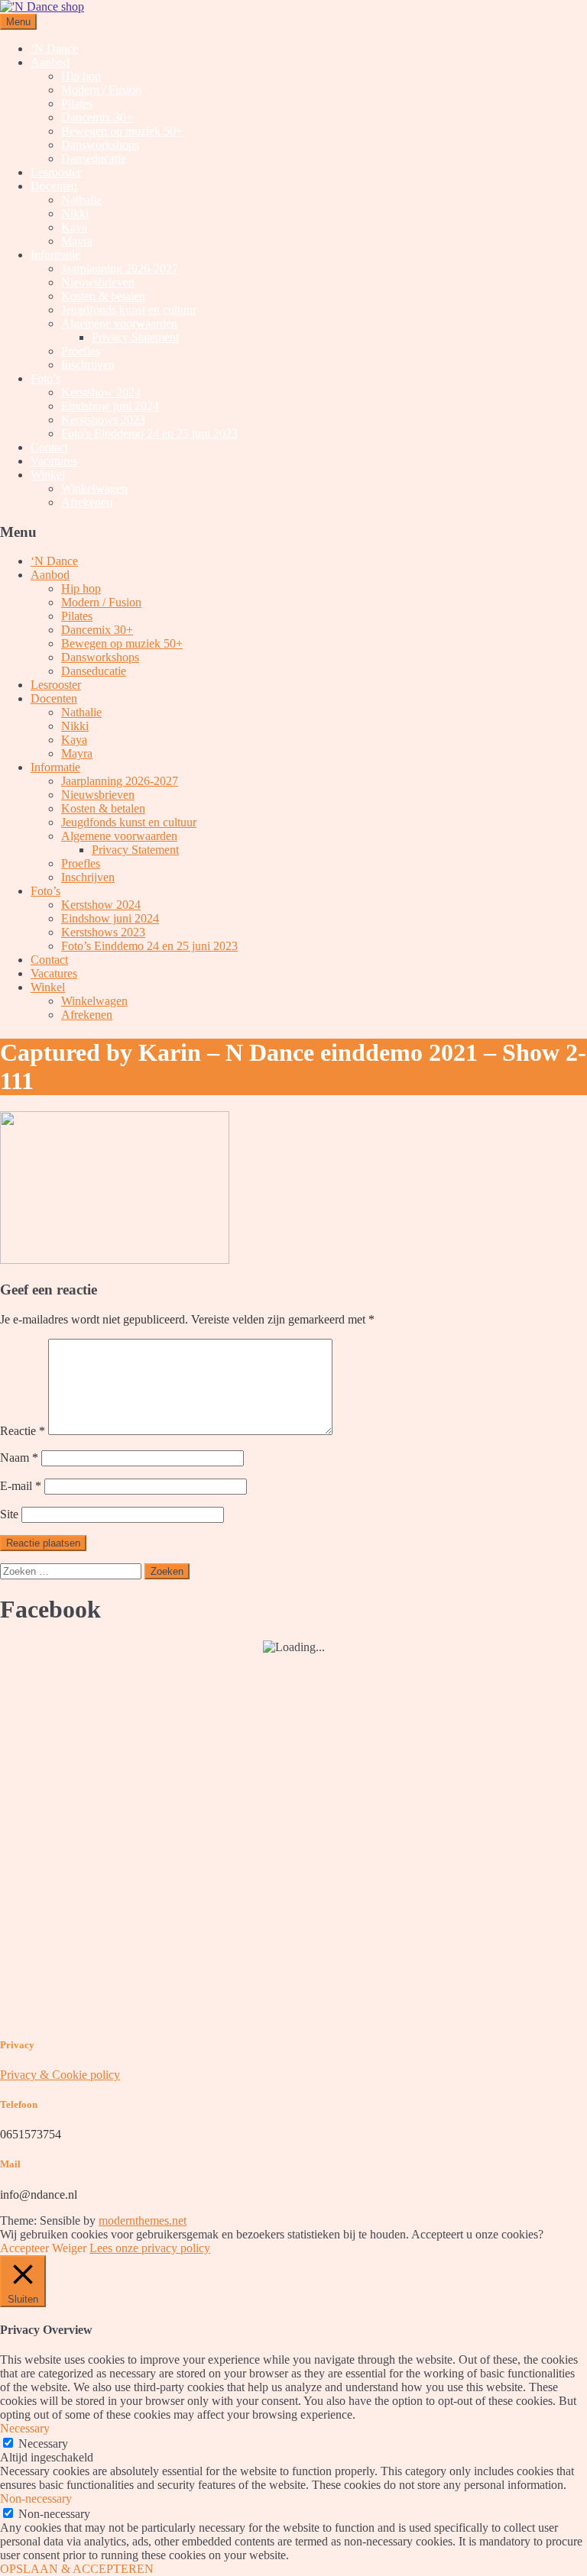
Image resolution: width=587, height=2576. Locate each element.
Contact (49, 447)
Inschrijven (88, 365)
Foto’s (45, 378)
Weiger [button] (69, 2248)
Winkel (48, 475)
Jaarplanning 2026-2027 (120, 268)
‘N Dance (54, 48)
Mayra (77, 241)
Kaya (74, 227)
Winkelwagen (94, 488)
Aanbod (50, 62)
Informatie (55, 255)
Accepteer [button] (24, 2248)
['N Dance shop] (42, 6)
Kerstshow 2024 (101, 392)
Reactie (23, 1431)
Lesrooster (56, 172)
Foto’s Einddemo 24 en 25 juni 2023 (149, 433)
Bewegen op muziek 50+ (122, 131)
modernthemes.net (143, 2220)
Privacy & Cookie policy (60, 2075)
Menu (18, 22)
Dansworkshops (100, 145)
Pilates (77, 103)
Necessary (43, 2443)
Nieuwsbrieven (98, 282)
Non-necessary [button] (36, 2498)
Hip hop (81, 76)
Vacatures (54, 461)
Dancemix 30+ (97, 117)
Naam (19, 1458)
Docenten (54, 186)
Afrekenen (87, 502)
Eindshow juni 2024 (110, 406)
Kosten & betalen (103, 296)
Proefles (81, 351)
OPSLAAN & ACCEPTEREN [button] (77, 2569)
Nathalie (81, 200)
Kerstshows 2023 (103, 420)
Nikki (75, 213)
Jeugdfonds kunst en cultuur (129, 310)
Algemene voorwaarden (119, 323)
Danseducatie (94, 158)
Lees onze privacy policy (150, 2248)
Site (9, 1514)
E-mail (21, 1486)
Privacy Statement (135, 337)
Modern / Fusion (101, 90)
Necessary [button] (25, 2428)
